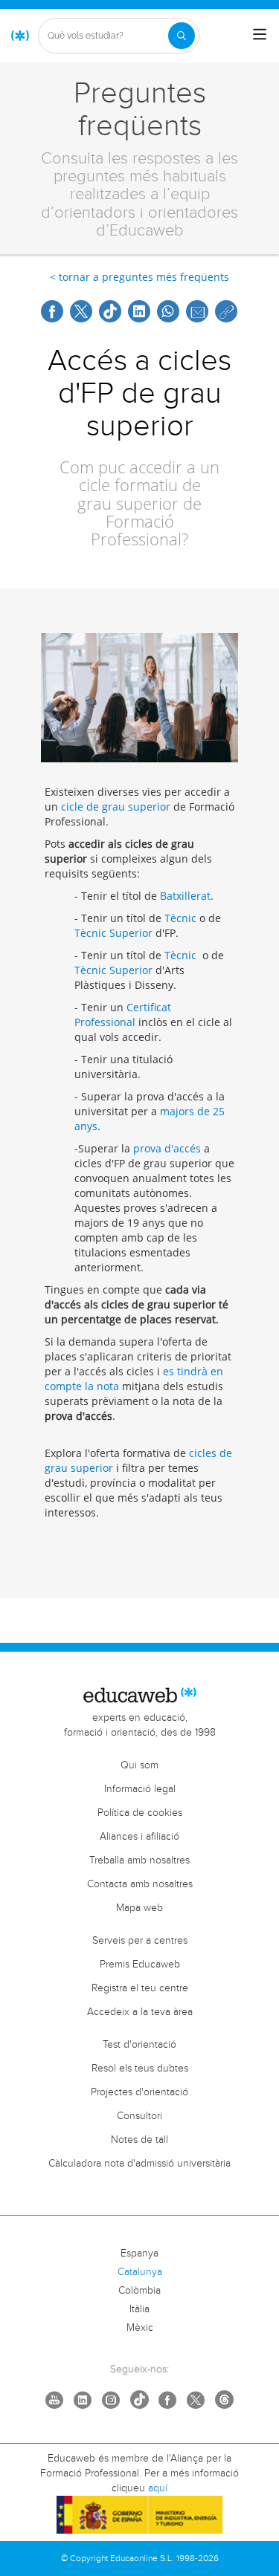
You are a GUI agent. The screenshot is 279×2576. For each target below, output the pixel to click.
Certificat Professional (123, 1015)
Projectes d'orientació (139, 2092)
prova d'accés (167, 1148)
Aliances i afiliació (139, 1837)
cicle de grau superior (116, 807)
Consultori (139, 2116)
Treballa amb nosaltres (139, 1860)
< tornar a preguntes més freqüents (139, 277)
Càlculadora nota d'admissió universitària (139, 2164)
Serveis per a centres (140, 1941)
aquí (158, 2488)
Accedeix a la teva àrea (140, 2012)
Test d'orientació (139, 2045)
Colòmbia (139, 2291)
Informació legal (140, 1789)
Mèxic (140, 2328)
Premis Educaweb (140, 1965)
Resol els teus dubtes (140, 2069)
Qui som (139, 1765)
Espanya (139, 2254)
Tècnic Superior (113, 933)
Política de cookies (140, 1813)
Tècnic (180, 918)
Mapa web (139, 1908)
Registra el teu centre (140, 1988)
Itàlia (139, 2309)
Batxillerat (185, 896)
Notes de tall (139, 2140)
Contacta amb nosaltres (140, 1884)
